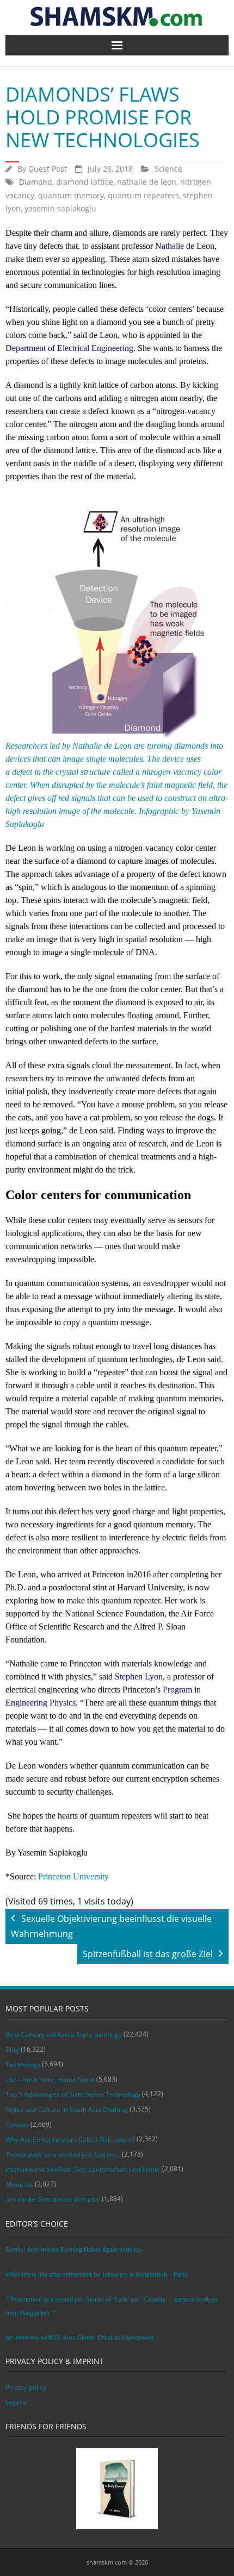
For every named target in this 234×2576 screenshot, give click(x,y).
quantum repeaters (143, 195)
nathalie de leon (147, 182)
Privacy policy (26, 2387)
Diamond (36, 182)
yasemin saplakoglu (60, 208)
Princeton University (73, 1876)
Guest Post (48, 169)
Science (168, 169)
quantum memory (71, 195)
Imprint (16, 2402)
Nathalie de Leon (185, 246)
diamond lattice (85, 182)
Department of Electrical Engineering (69, 348)
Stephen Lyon (139, 1676)
